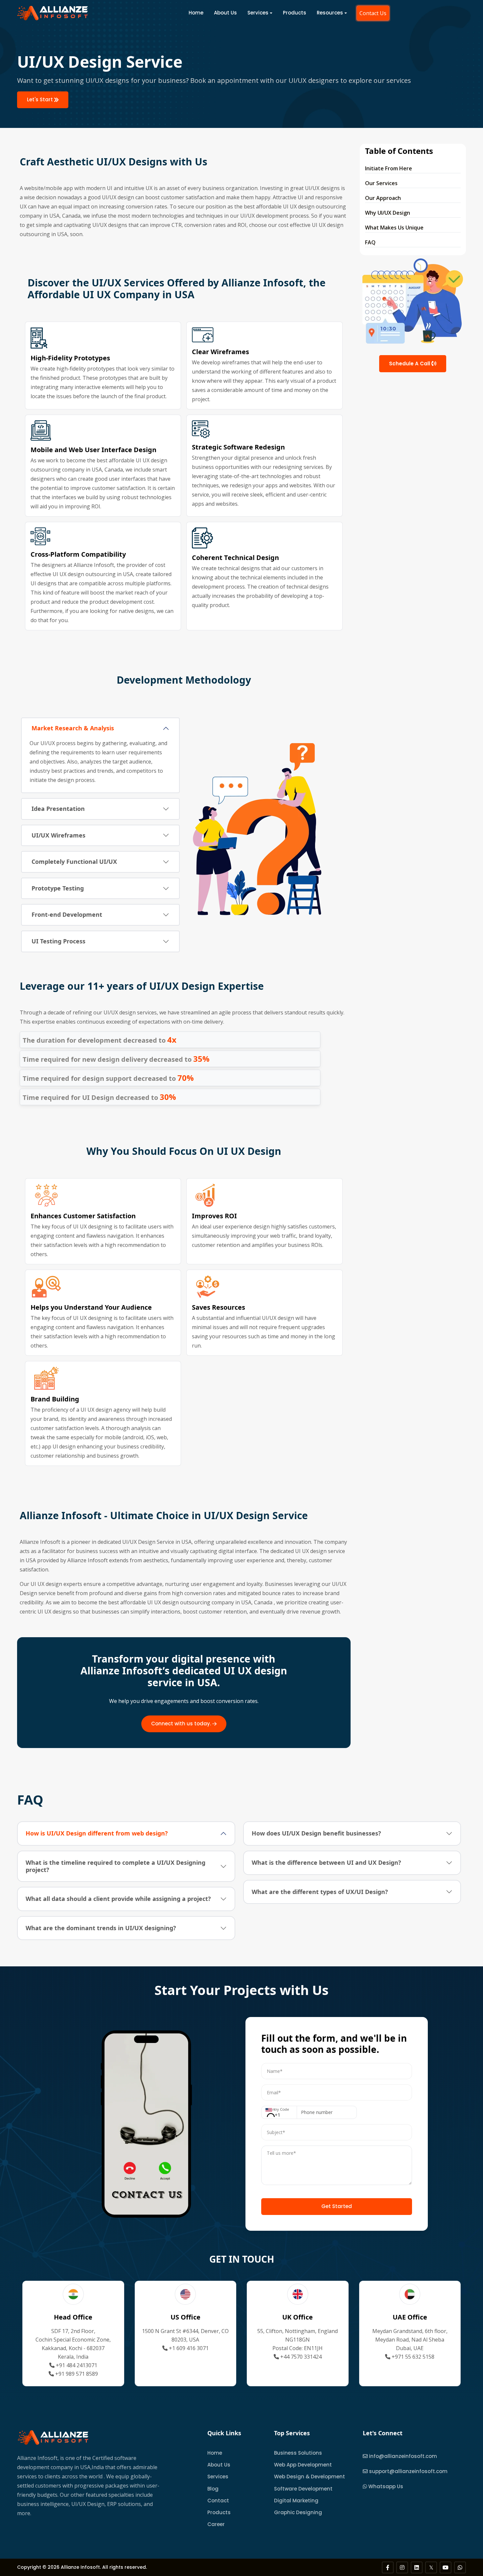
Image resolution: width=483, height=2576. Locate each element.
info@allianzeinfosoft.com (403, 2456)
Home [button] (196, 13)
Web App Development (303, 2465)
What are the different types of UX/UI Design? (320, 1892)
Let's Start (41, 99)
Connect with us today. (182, 1724)
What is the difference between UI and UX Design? (326, 1862)
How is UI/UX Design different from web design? (97, 1833)
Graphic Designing (298, 2512)
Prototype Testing (58, 888)
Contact (218, 2501)
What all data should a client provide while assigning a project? (118, 1899)
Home (215, 2453)
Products (295, 13)
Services (258, 13)
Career (216, 2524)
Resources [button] (330, 13)
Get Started (337, 2206)
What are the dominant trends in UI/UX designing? (101, 1928)
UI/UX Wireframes (58, 835)
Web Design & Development (310, 2477)
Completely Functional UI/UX (74, 862)
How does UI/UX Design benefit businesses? (316, 1833)
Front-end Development (67, 914)
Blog (213, 2489)
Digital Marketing (296, 2501)
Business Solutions (298, 2453)
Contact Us (373, 13)
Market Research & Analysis (73, 728)
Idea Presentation (58, 809)
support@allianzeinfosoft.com (408, 2471)
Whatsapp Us (385, 2486)
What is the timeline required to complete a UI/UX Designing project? (115, 1866)
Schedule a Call (410, 364)
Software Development (303, 2489)
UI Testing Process (58, 941)
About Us (225, 13)
